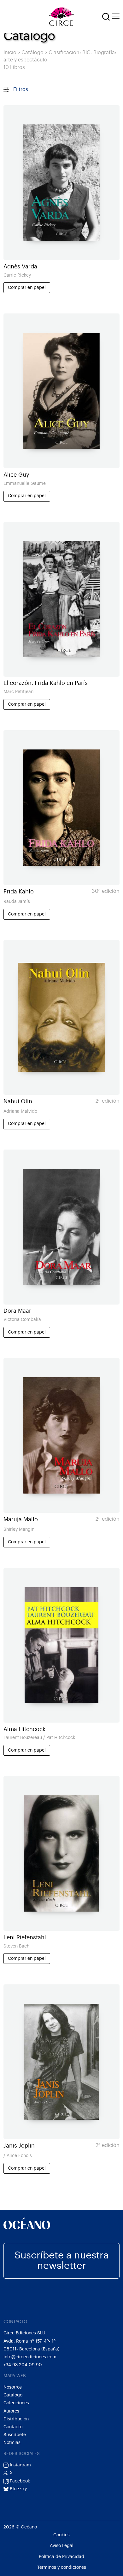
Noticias (12, 2443)
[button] (106, 17)
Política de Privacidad (61, 2557)
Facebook (19, 2481)
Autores (11, 2411)
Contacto (13, 2427)
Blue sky (18, 2489)
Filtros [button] (21, 89)
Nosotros (13, 2387)
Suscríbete (15, 2435)
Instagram (20, 2465)
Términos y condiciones (62, 2567)
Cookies (61, 2535)
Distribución (16, 2419)
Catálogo (32, 53)
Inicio (10, 53)
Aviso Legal (62, 2546)
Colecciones (16, 2403)
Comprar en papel (27, 287)
